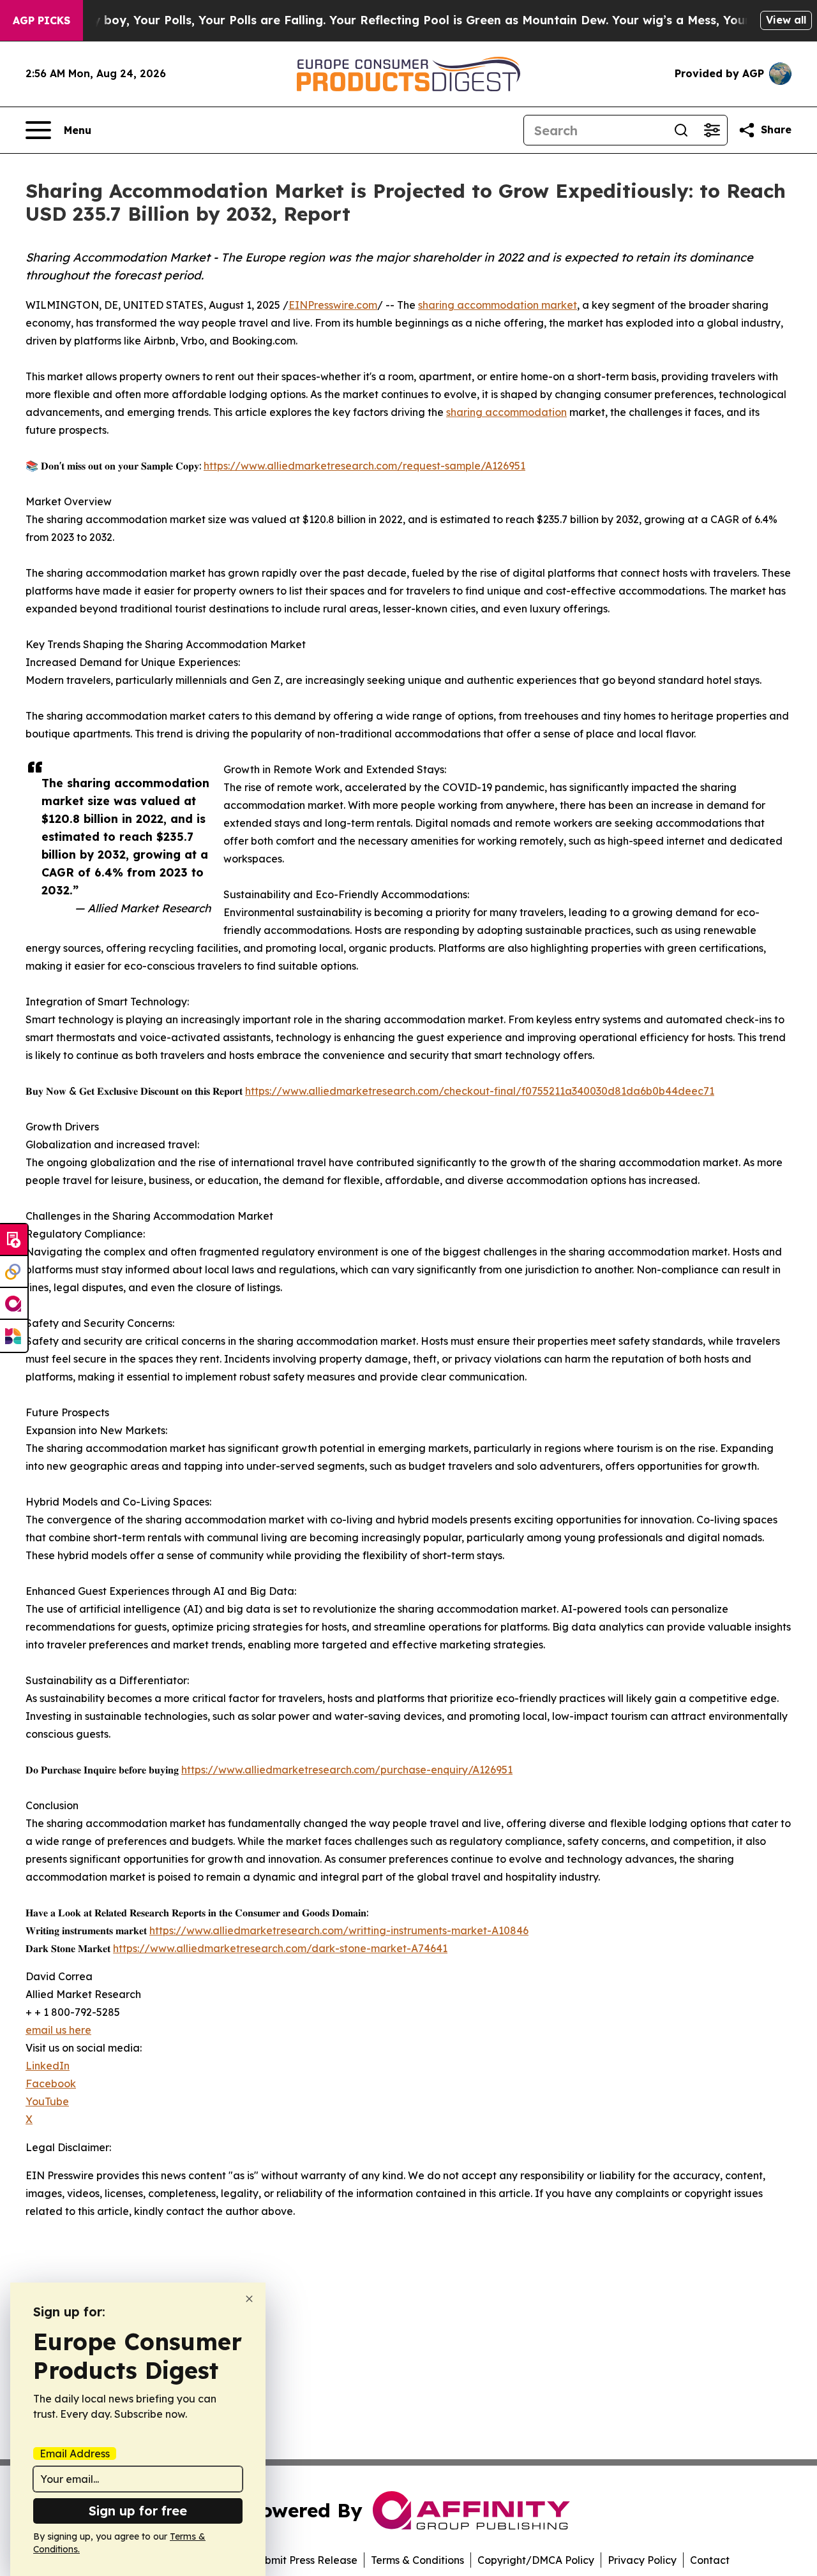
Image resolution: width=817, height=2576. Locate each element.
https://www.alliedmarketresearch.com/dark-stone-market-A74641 (280, 1948)
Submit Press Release (305, 2560)
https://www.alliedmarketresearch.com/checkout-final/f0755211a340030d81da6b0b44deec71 (480, 1091)
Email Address (75, 2454)
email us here (58, 2030)
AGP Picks (41, 20)
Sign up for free (138, 2511)
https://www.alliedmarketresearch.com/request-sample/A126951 (364, 466)
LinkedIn (48, 2066)
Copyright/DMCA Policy (536, 2560)
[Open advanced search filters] (712, 130)
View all (786, 20)
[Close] (249, 2299)
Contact (710, 2560)
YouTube (47, 2101)
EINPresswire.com (333, 305)
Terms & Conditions (417, 2560)
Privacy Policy (642, 2560)
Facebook (51, 2084)
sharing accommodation (506, 412)
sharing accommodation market (498, 305)
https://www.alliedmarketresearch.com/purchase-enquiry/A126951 (347, 1770)
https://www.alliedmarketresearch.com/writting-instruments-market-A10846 (339, 1930)
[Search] (681, 130)
